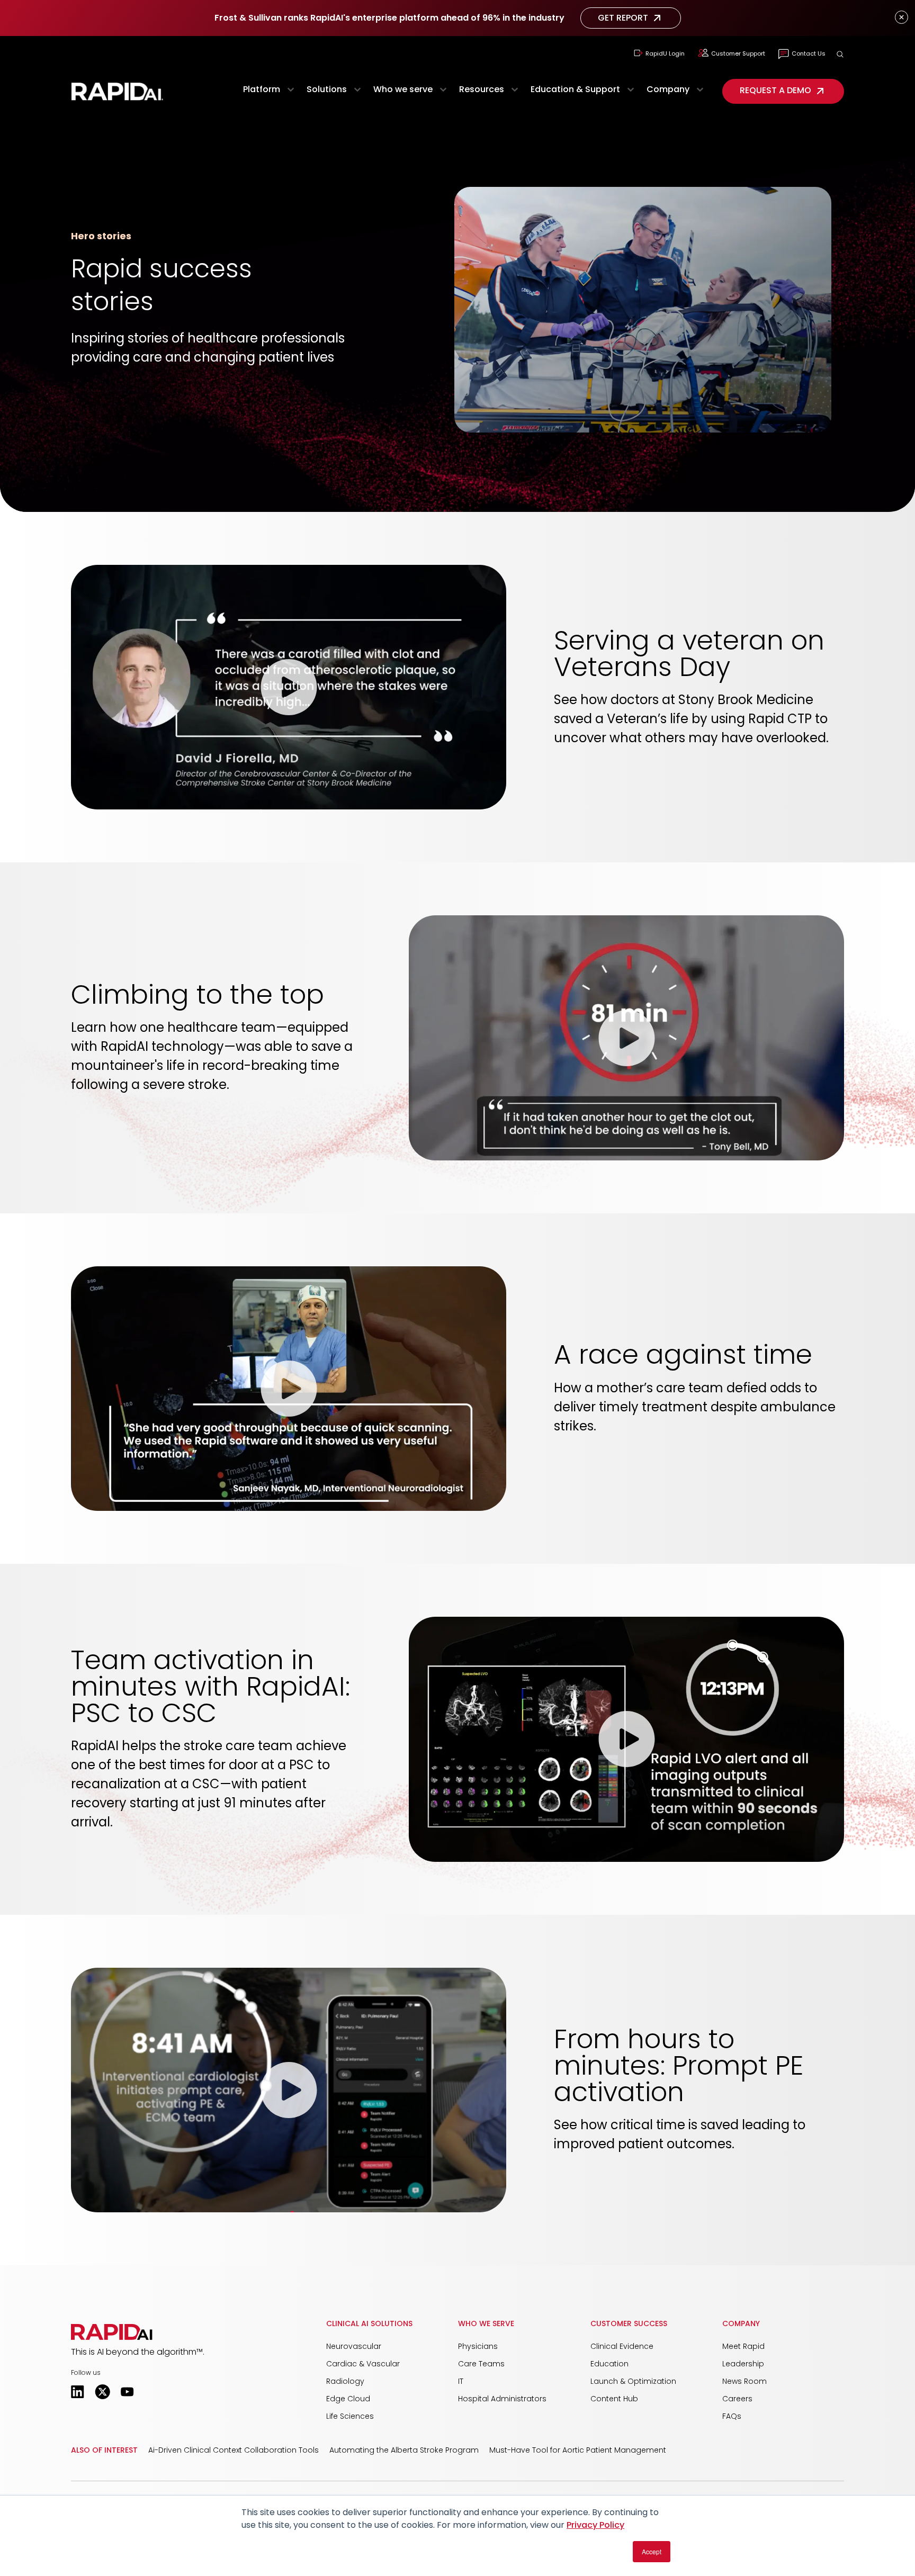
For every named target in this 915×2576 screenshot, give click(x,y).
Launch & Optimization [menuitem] (633, 2381)
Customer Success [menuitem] (629, 2323)
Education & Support (575, 89)
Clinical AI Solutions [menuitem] (369, 2323)
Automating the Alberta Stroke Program (404, 2450)
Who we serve (403, 89)
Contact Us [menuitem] (809, 53)
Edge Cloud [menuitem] (348, 2399)
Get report (623, 18)
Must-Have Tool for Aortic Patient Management (578, 2450)
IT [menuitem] (461, 2381)
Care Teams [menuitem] (481, 2364)
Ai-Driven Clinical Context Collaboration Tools (234, 2450)
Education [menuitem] (609, 2364)
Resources (482, 89)
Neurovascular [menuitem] (354, 2346)
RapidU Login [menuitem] (665, 53)
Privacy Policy (595, 2525)
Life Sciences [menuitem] (350, 2416)
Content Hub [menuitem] (614, 2399)
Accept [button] (652, 2551)
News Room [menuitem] (744, 2381)
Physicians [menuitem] (478, 2346)
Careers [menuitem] (737, 2399)
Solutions (327, 89)
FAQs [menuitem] (732, 2416)
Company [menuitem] (741, 2323)
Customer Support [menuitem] (738, 53)
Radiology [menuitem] (345, 2381)
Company (668, 89)
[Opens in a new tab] (78, 2392)
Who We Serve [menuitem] (486, 2323)
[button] (840, 54)
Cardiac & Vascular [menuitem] (363, 2364)
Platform (262, 89)
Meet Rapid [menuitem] (743, 2346)
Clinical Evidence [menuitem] (622, 2346)
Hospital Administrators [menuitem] (502, 2399)
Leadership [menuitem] (743, 2364)
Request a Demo (775, 90)
